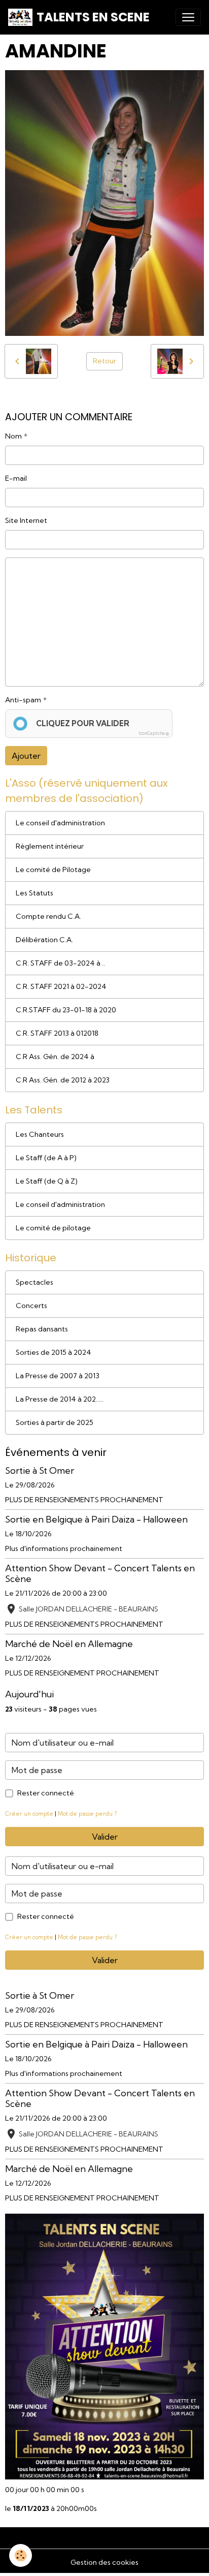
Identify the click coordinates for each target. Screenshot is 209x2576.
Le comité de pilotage (53, 1228)
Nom (13, 436)
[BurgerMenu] (188, 17)
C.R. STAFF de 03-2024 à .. (60, 963)
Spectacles (34, 1282)
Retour (104, 361)
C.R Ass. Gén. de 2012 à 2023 (63, 1080)
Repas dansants (42, 1329)
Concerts (31, 1306)
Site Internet (26, 520)
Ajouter (26, 756)
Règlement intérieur (50, 846)
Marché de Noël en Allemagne (69, 1644)
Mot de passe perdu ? (87, 1814)
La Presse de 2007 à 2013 (58, 1376)
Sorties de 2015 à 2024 (54, 1352)
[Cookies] (21, 2555)
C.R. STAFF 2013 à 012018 (57, 1033)
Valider (105, 1837)
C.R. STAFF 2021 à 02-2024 (61, 986)
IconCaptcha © (154, 733)
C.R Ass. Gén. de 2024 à (55, 1057)
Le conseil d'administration (60, 823)
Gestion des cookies (104, 2562)
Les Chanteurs (40, 1134)
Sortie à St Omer (40, 1470)
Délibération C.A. (44, 940)
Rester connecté (46, 1793)
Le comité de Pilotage (53, 870)
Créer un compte (29, 1814)
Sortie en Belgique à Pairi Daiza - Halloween (96, 1519)
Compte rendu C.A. (48, 916)
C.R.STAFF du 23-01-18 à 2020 (66, 1010)
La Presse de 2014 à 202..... (60, 1399)
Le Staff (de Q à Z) (47, 1181)
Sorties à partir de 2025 (55, 1422)
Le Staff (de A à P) (46, 1158)
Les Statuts (34, 893)
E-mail (16, 478)
